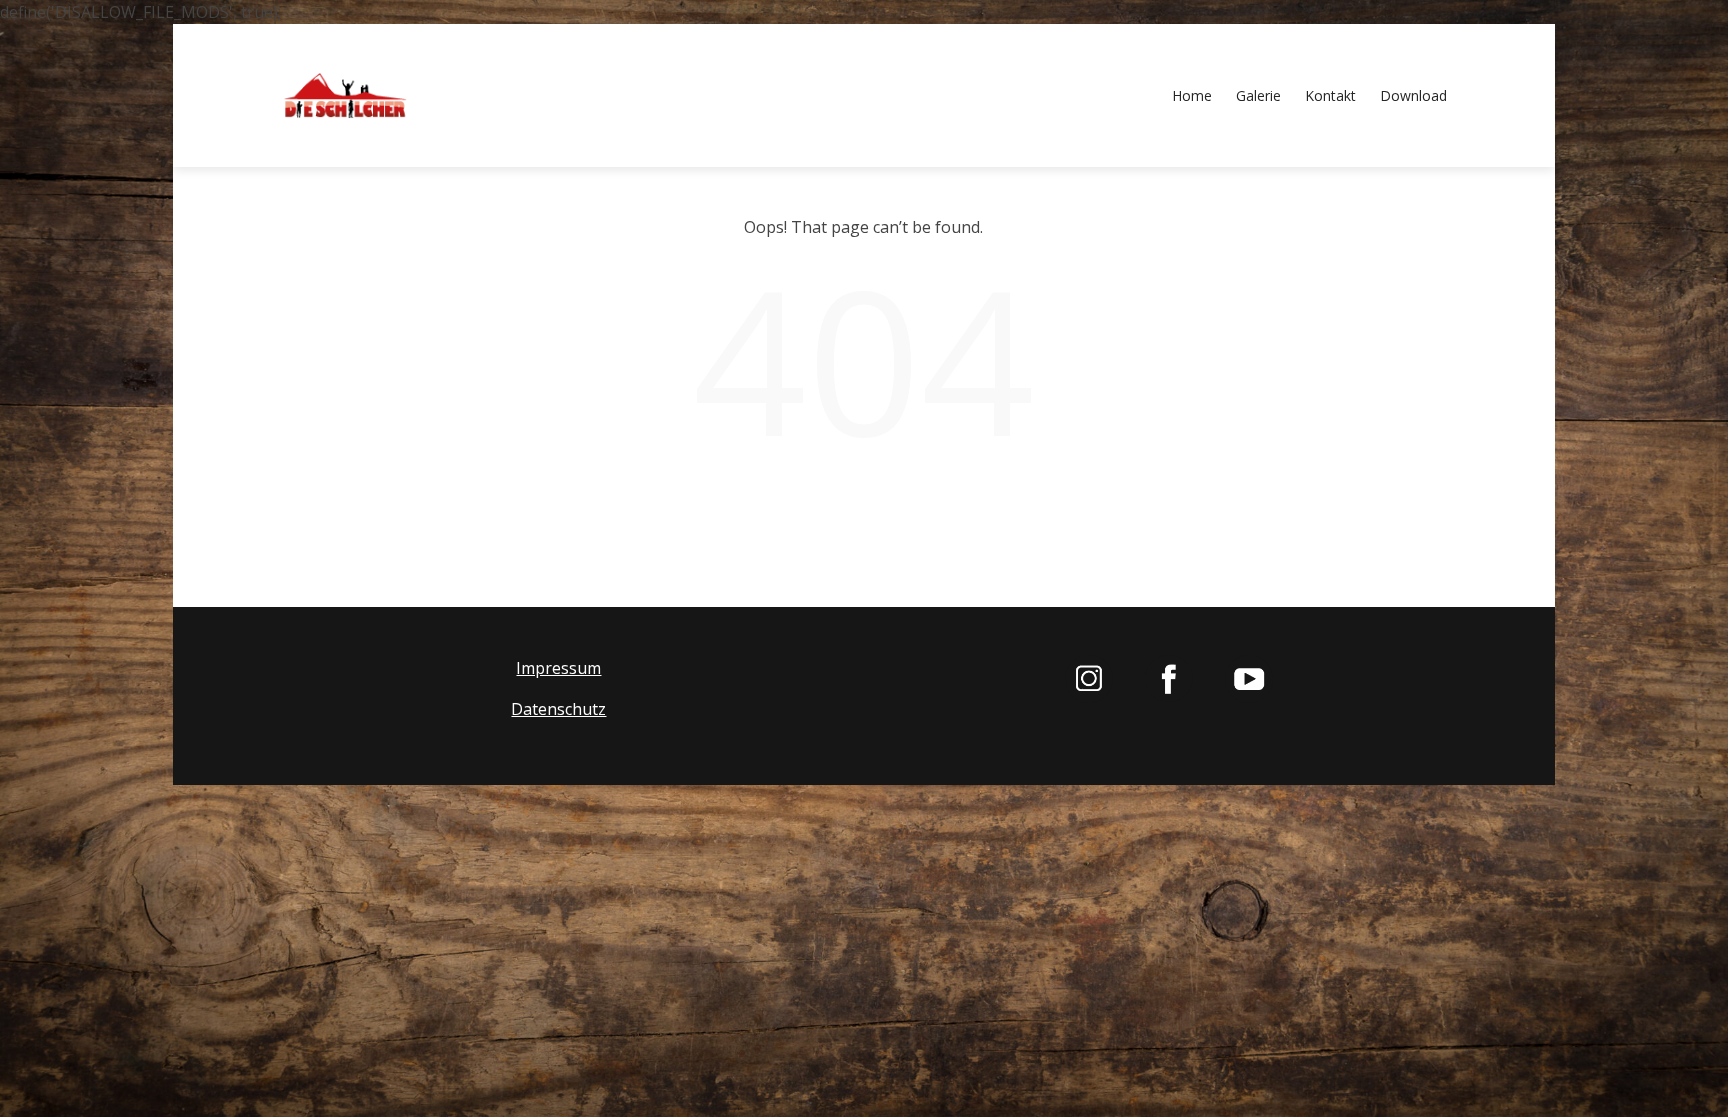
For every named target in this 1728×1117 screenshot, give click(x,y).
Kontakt (1330, 95)
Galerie (1258, 95)
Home (1192, 95)
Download (1413, 95)
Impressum (558, 668)
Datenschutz (558, 709)
